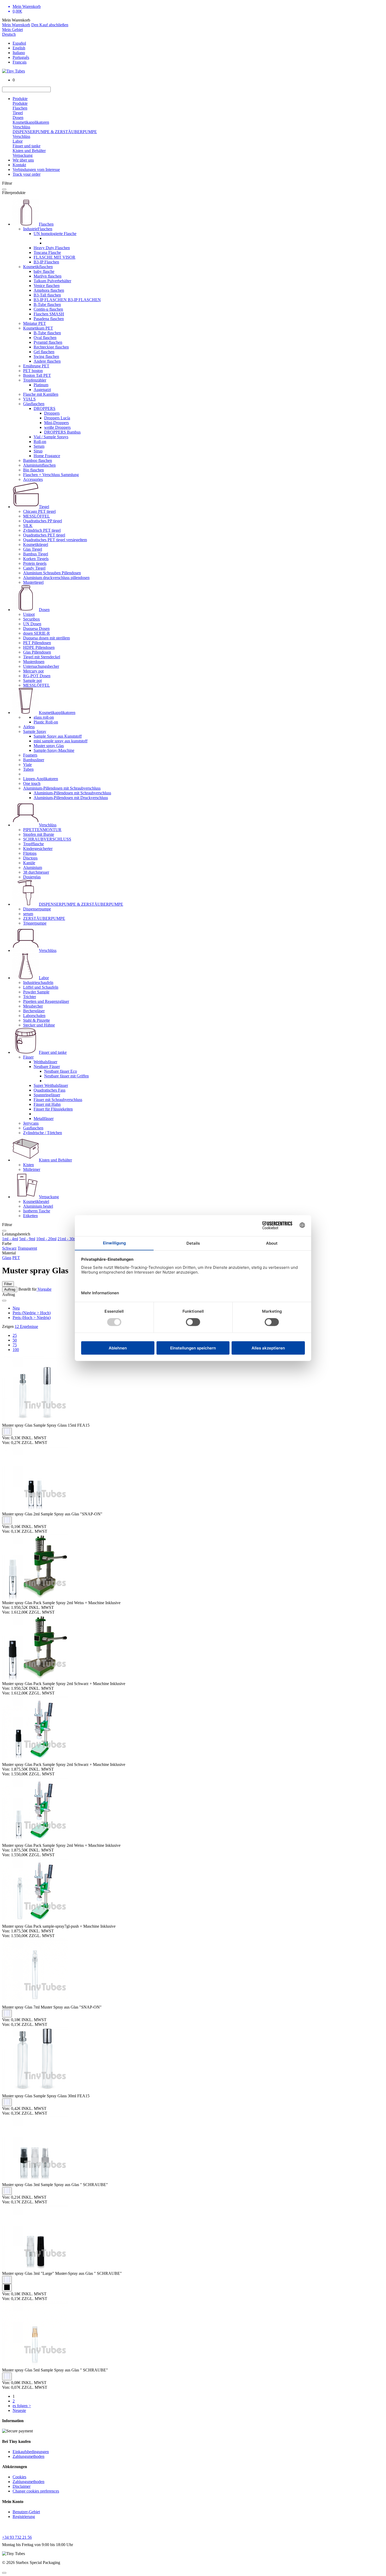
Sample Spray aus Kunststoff (58, 736)
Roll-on (40, 442)
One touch (32, 783)
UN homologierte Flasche (55, 234)
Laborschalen (34, 1016)
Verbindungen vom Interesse (36, 170)
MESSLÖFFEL (36, 516)
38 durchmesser (36, 872)
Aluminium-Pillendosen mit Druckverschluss (71, 798)
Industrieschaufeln (38, 982)
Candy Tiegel (34, 568)
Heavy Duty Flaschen (52, 248)
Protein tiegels (35, 563)
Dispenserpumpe (37, 909)
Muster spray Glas (49, 746)
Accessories (33, 479)
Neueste (19, 2410)
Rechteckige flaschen (51, 347)
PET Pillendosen (37, 643)
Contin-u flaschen (48, 309)
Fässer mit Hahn (47, 1104)
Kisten (28, 1165)
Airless (29, 727)
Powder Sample (36, 992)
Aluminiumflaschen (39, 465)
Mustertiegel (33, 582)
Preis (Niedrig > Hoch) (32, 1313)
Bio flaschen (33, 470)
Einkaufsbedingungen (31, 2452)
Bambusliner (34, 760)
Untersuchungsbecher (41, 666)
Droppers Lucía (57, 418)
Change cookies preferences (36, 2491)
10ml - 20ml (46, 1239)
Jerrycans (31, 1123)
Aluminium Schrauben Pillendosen (52, 573)
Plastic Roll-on (46, 722)
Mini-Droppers (56, 423)
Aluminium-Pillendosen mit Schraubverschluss (62, 788)
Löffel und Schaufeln (41, 987)
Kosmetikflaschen (38, 267)
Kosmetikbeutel (36, 1201)
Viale (27, 765)
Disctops (30, 858)
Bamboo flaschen (38, 460)
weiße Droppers (57, 427)
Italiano (19, 53)
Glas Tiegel (33, 549)
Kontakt (19, 165)
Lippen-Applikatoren (41, 779)
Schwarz (9, 1248)
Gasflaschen (33, 1128)
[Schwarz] (7, 2288)
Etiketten (30, 1216)
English (19, 48)
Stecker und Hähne (39, 1025)
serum (28, 914)
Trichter (30, 997)
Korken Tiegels (36, 559)
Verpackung (23, 155)
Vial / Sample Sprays (51, 437)
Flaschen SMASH (49, 314)
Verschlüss (21, 127)
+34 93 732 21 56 (17, 2537)
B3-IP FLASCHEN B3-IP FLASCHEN (67, 300)
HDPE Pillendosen (39, 647)
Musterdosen (34, 662)
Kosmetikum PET (38, 328)
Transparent (27, 1248)
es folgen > (22, 2406)
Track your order (27, 174)
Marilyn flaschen (48, 276)
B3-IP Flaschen (46, 262)
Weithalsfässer (45, 1062)
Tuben (28, 769)
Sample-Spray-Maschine (54, 750)
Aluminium (33, 867)
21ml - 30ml (68, 1239)
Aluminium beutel (38, 1206)
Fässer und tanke (27, 146)
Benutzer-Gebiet (26, 2512)
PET (16, 1258)
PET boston (33, 371)
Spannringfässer (47, 1095)
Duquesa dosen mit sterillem (46, 638)
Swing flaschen (46, 356)
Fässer (28, 1057)
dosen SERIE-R (36, 633)
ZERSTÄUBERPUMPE (44, 918)
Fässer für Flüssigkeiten (53, 1109)
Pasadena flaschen (49, 319)
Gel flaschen (44, 352)
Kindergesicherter (38, 849)
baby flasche (44, 271)
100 (16, 1350)
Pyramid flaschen (48, 342)
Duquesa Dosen (36, 629)
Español (19, 43)
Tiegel (18, 113)
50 (15, 1340)
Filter (8, 1284)
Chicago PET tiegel (39, 511)
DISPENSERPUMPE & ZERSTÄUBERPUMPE (55, 132)
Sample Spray (35, 731)
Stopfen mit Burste (39, 834)
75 (15, 1345)
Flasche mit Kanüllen (41, 394)
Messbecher (33, 1006)
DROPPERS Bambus (62, 432)
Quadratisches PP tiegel (43, 521)
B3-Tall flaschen (47, 295)
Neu (16, 1308)
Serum (39, 446)
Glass (7, 1258)
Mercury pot (33, 671)
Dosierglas (32, 877)
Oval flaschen (45, 338)
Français (20, 62)
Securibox (32, 619)
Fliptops (30, 853)
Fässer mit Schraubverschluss (58, 1100)
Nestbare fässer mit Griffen (66, 1076)
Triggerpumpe (35, 923)
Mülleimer (32, 1169)
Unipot (29, 614)
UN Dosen (32, 624)
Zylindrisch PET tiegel (42, 530)
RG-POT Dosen (37, 676)
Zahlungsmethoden (28, 2456)
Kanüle (29, 863)
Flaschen (20, 108)
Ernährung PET (36, 366)
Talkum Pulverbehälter (52, 281)
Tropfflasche (33, 844)
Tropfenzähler (35, 380)
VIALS (29, 399)
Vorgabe (44, 1289)
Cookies (19, 2477)
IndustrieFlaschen (38, 229)
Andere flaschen (47, 361)
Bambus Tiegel (36, 554)
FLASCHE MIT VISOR (54, 257)
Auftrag (10, 1289)
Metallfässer (44, 1118)
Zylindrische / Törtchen (43, 1133)
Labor (18, 141)
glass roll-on (44, 717)
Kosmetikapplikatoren (31, 122)
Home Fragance (47, 456)
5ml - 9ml (27, 1239)
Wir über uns (23, 160)
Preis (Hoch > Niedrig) (32, 1318)
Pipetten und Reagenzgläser (46, 1001)
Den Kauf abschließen (50, 25)
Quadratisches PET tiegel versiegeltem (55, 540)
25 (15, 1335)
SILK (28, 526)
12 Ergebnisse (26, 1326)
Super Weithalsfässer (51, 1085)
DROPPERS (45, 408)
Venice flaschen (47, 286)
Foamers (30, 755)
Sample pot (32, 680)
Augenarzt (42, 390)
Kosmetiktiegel (36, 544)
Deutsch (9, 34)
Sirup (38, 451)
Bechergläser (34, 1011)
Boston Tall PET (37, 375)
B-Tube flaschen (47, 304)
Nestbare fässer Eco (61, 1071)
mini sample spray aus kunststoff (61, 741)
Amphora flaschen (49, 290)
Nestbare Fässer (47, 1067)
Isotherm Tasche (37, 1211)
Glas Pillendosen (37, 652)
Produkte (20, 99)
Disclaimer (22, 2486)
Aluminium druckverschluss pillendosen (56, 578)
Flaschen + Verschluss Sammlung (51, 475)
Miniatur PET (35, 323)
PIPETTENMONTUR (42, 830)
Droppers (52, 413)
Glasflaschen (34, 404)
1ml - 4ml (10, 1239)
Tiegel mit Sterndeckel (42, 657)
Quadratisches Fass (49, 1090)
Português (21, 57)
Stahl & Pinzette (36, 1020)
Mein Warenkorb (16, 25)
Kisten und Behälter (29, 151)
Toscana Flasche (47, 252)
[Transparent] (7, 1432)
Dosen (18, 118)
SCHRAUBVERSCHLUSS (47, 839)
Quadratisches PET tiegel (44, 535)
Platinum (41, 385)
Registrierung (24, 2517)
